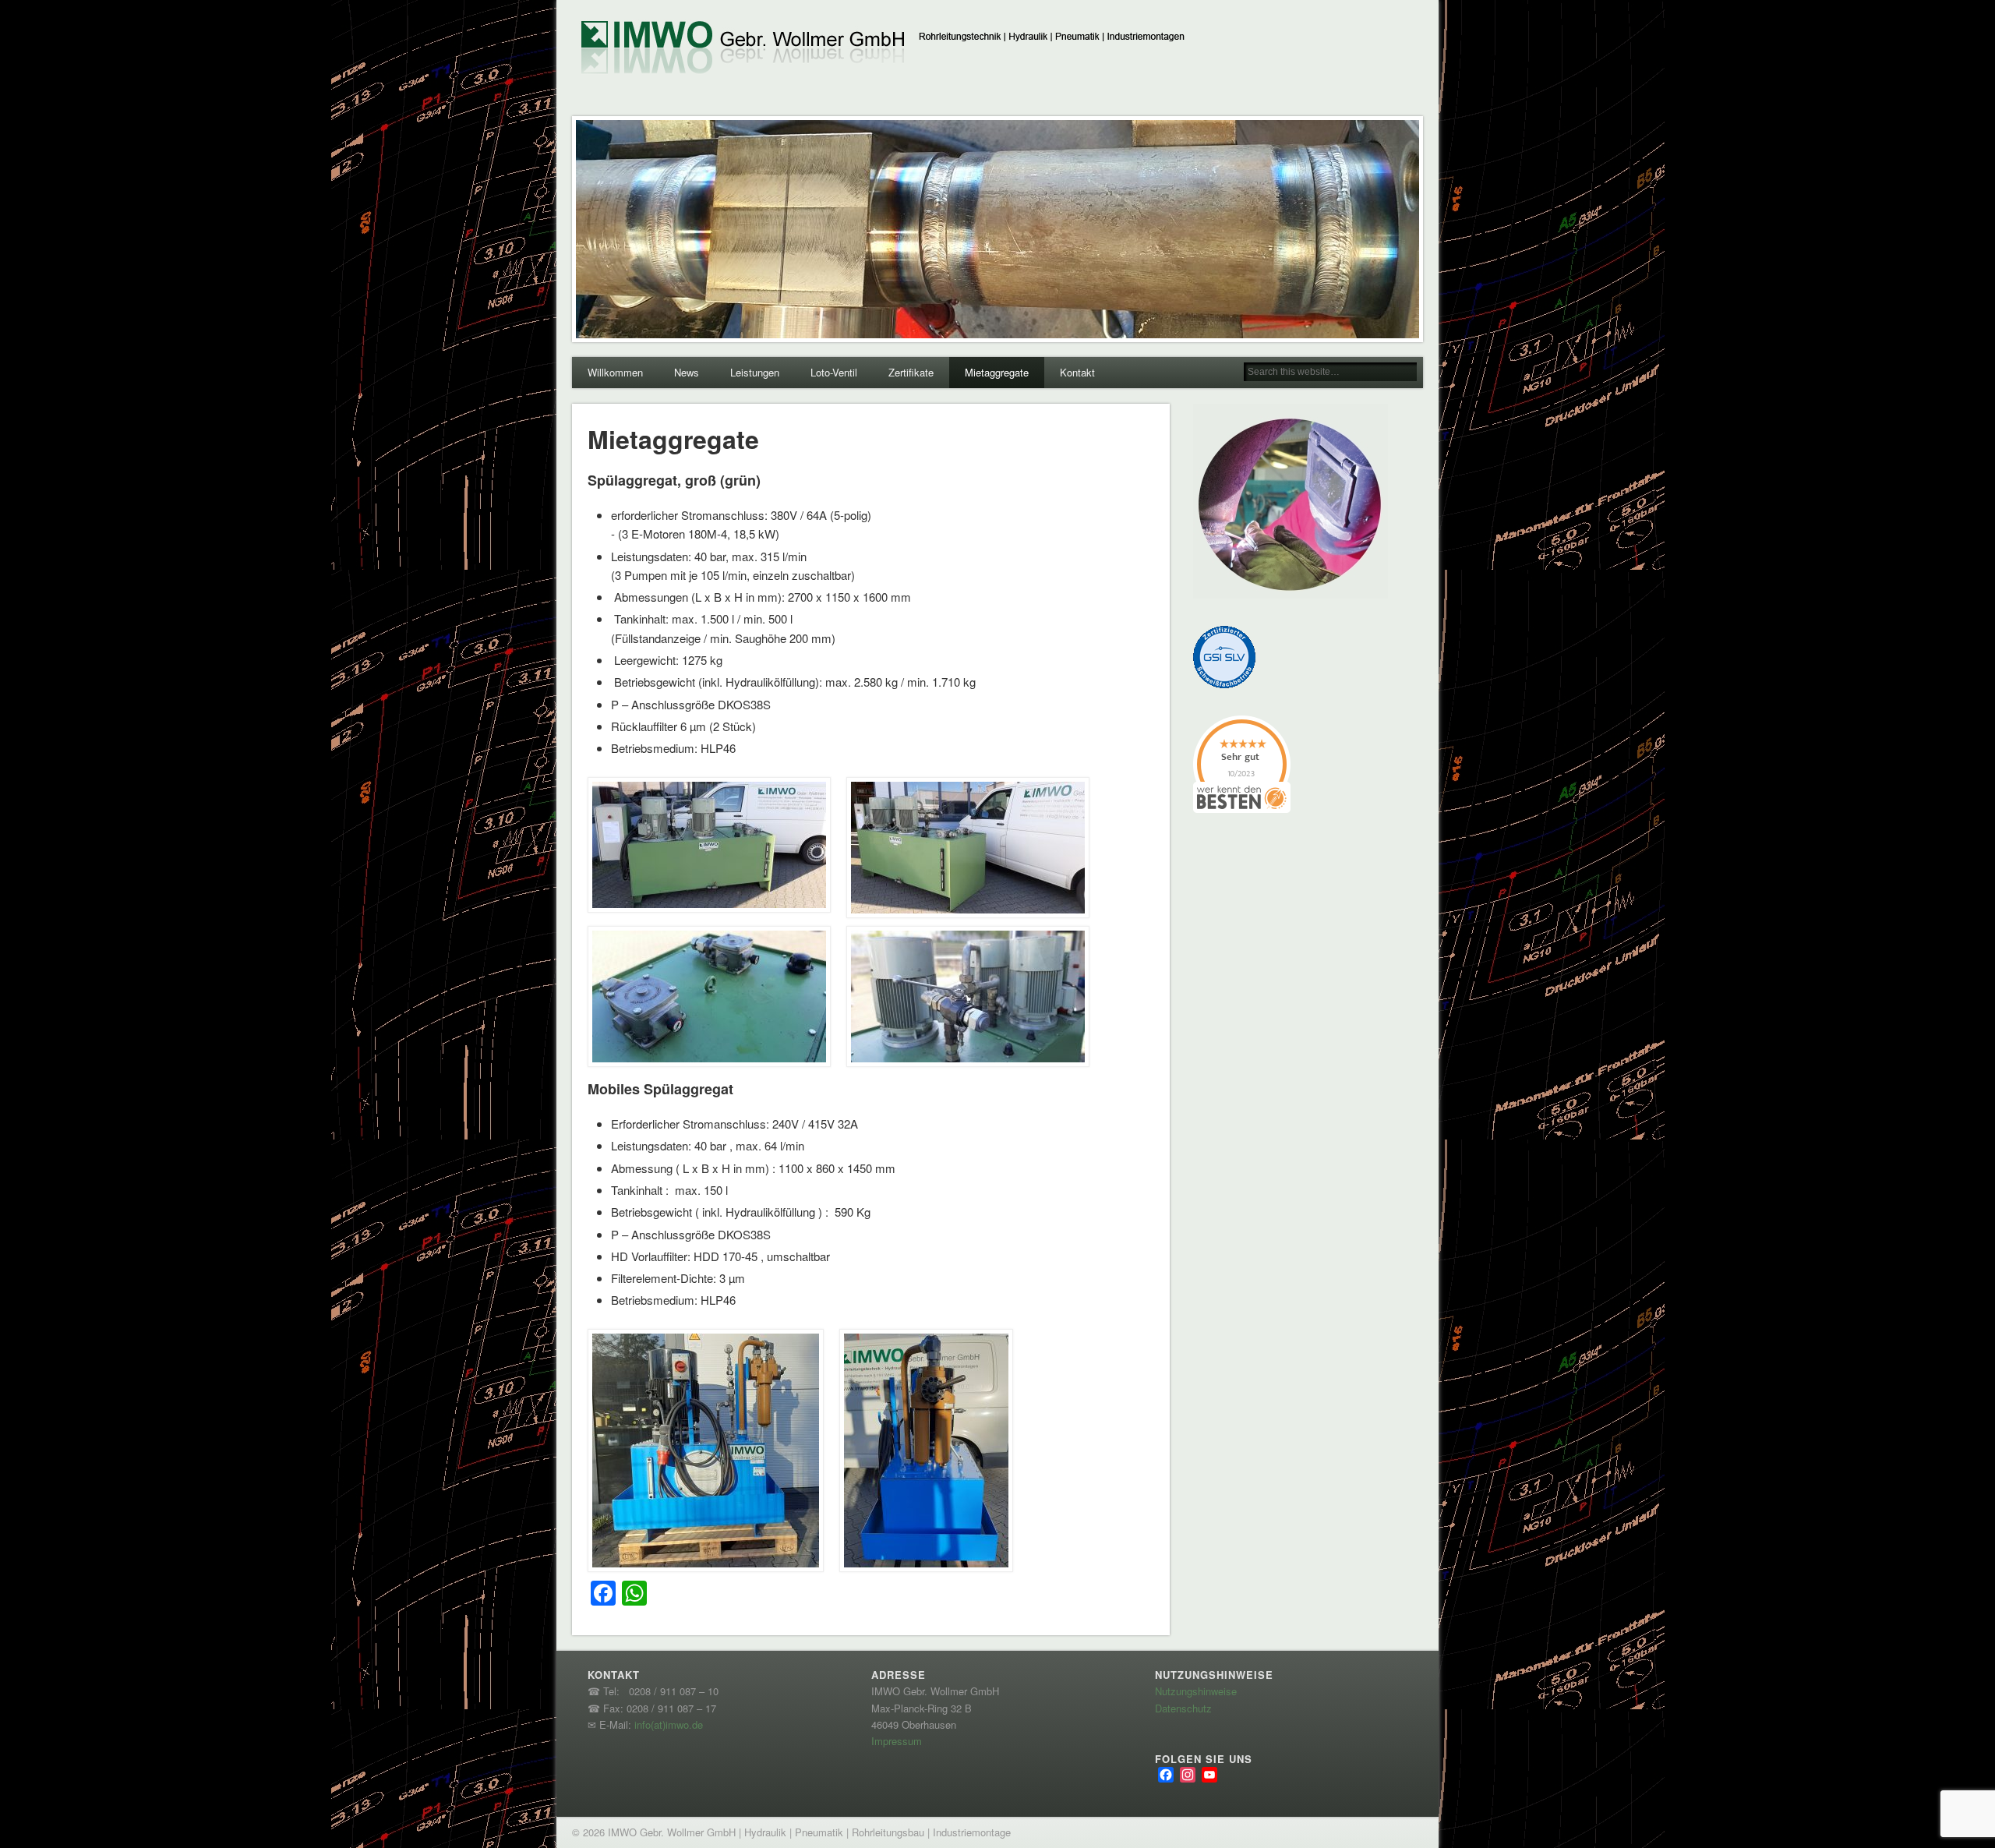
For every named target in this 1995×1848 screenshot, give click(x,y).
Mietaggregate (997, 372)
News (687, 372)
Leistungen (755, 372)
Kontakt (1077, 372)
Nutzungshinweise (1196, 1691)
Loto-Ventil (834, 372)
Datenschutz (1183, 1708)
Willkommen (615, 372)
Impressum (897, 1741)
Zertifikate (911, 372)
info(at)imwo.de (669, 1724)
